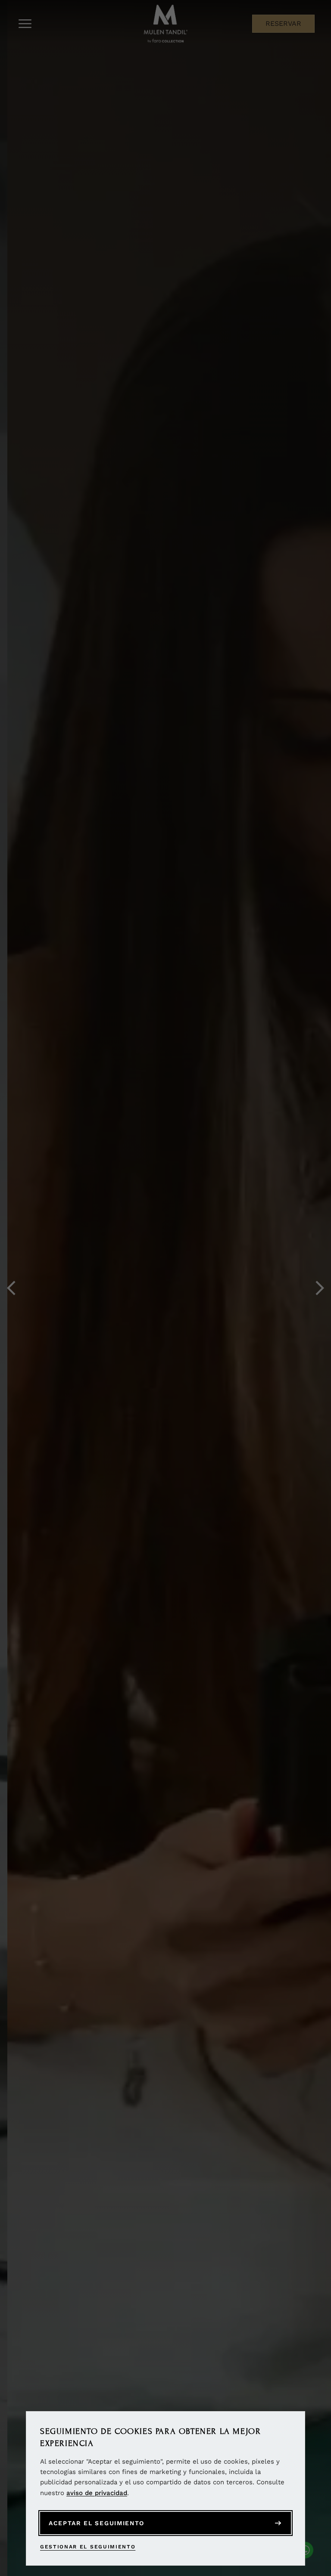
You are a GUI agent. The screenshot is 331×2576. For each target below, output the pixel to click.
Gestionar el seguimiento (88, 2547)
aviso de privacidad (97, 2493)
